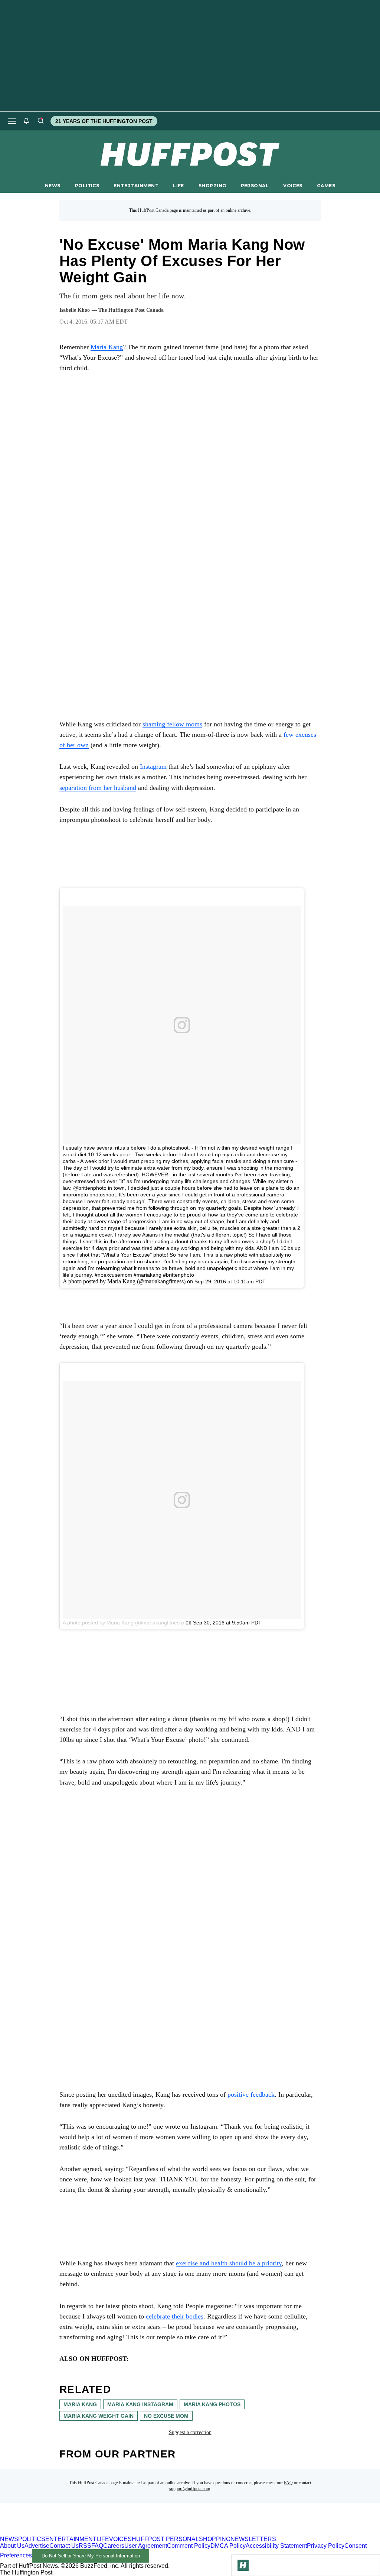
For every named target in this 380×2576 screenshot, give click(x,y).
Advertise (37, 2546)
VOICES (293, 186)
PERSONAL (255, 186)
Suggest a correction (190, 2432)
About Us (12, 2546)
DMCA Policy (228, 2546)
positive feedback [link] (251, 2094)
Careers (114, 2546)
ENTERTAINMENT (136, 186)
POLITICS (87, 186)
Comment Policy (189, 2546)
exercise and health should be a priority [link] (229, 2263)
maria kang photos (212, 2404)
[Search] (40, 121)
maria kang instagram (140, 2404)
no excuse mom (166, 2416)
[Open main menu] (12, 121)
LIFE (178, 186)
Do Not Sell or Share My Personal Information (91, 2556)
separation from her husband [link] (98, 788)
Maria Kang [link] (107, 347)
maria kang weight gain (99, 2416)
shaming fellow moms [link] (172, 724)
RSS (85, 2546)
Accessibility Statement (276, 2546)
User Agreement (146, 2546)
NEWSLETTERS (253, 2539)
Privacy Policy (326, 2546)
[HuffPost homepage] (96, 2532)
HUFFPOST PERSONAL (165, 2539)
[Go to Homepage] (243, 2565)
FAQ (288, 2483)
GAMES (326, 186)
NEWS (53, 186)
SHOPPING (212, 186)
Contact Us (64, 2546)
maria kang (80, 2404)
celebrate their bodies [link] (175, 2316)
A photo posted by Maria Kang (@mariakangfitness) (123, 1623)
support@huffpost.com (190, 2489)
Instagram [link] (153, 767)
